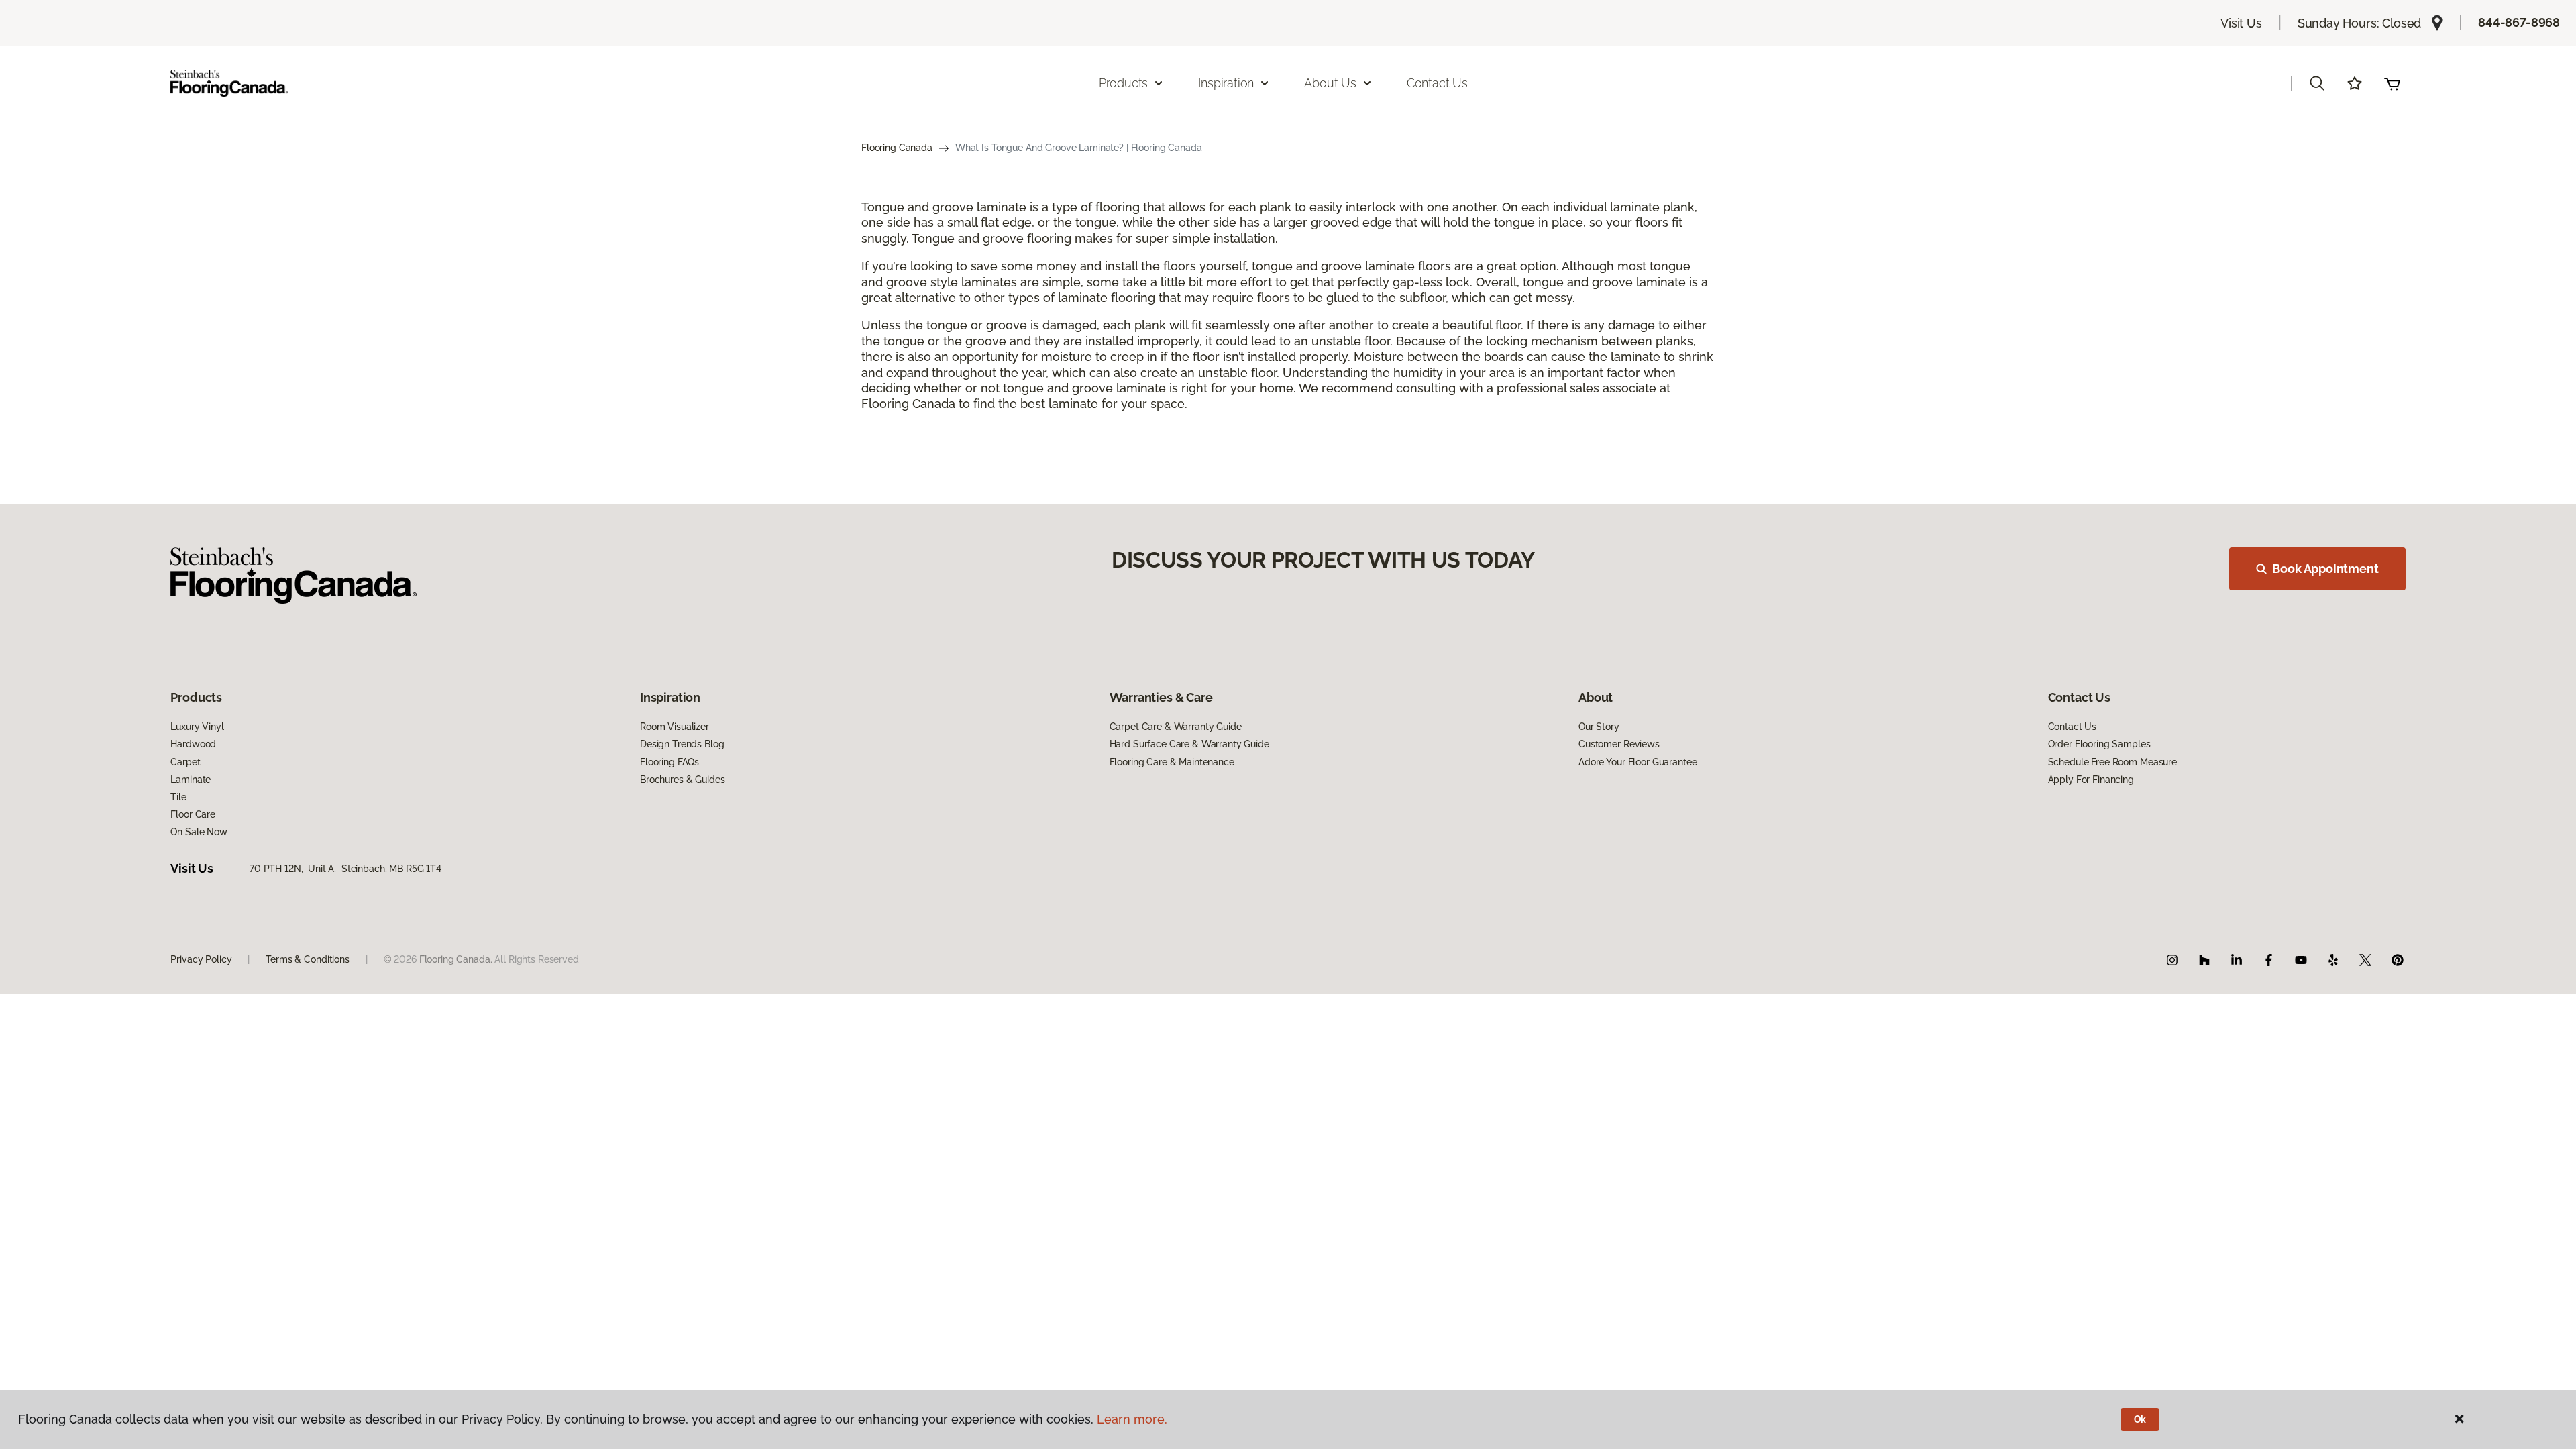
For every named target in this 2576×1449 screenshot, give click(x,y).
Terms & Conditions (307, 959)
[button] (2317, 83)
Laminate (191, 780)
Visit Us (2241, 23)
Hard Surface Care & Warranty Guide (1189, 744)
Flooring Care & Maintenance (1172, 762)
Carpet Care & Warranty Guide (1176, 727)
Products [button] (1124, 83)
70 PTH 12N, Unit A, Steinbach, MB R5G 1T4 (345, 869)
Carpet (185, 762)
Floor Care (193, 814)
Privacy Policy (201, 959)
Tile (178, 797)
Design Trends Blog (682, 744)
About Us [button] (1330, 83)
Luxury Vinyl (197, 727)
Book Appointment (2325, 569)
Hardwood (193, 744)
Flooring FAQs (669, 762)
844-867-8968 (2519, 22)
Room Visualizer (675, 727)
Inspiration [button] (1226, 83)
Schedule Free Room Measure (2112, 762)
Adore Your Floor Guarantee (1638, 762)
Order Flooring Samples (2099, 744)
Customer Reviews (1619, 744)
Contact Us (1437, 83)
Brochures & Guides (682, 780)
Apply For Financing (2091, 780)
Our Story (1599, 727)
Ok (2140, 1419)
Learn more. (1132, 1419)
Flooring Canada (897, 148)
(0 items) (2392, 83)
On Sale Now (199, 832)
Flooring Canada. (456, 959)
